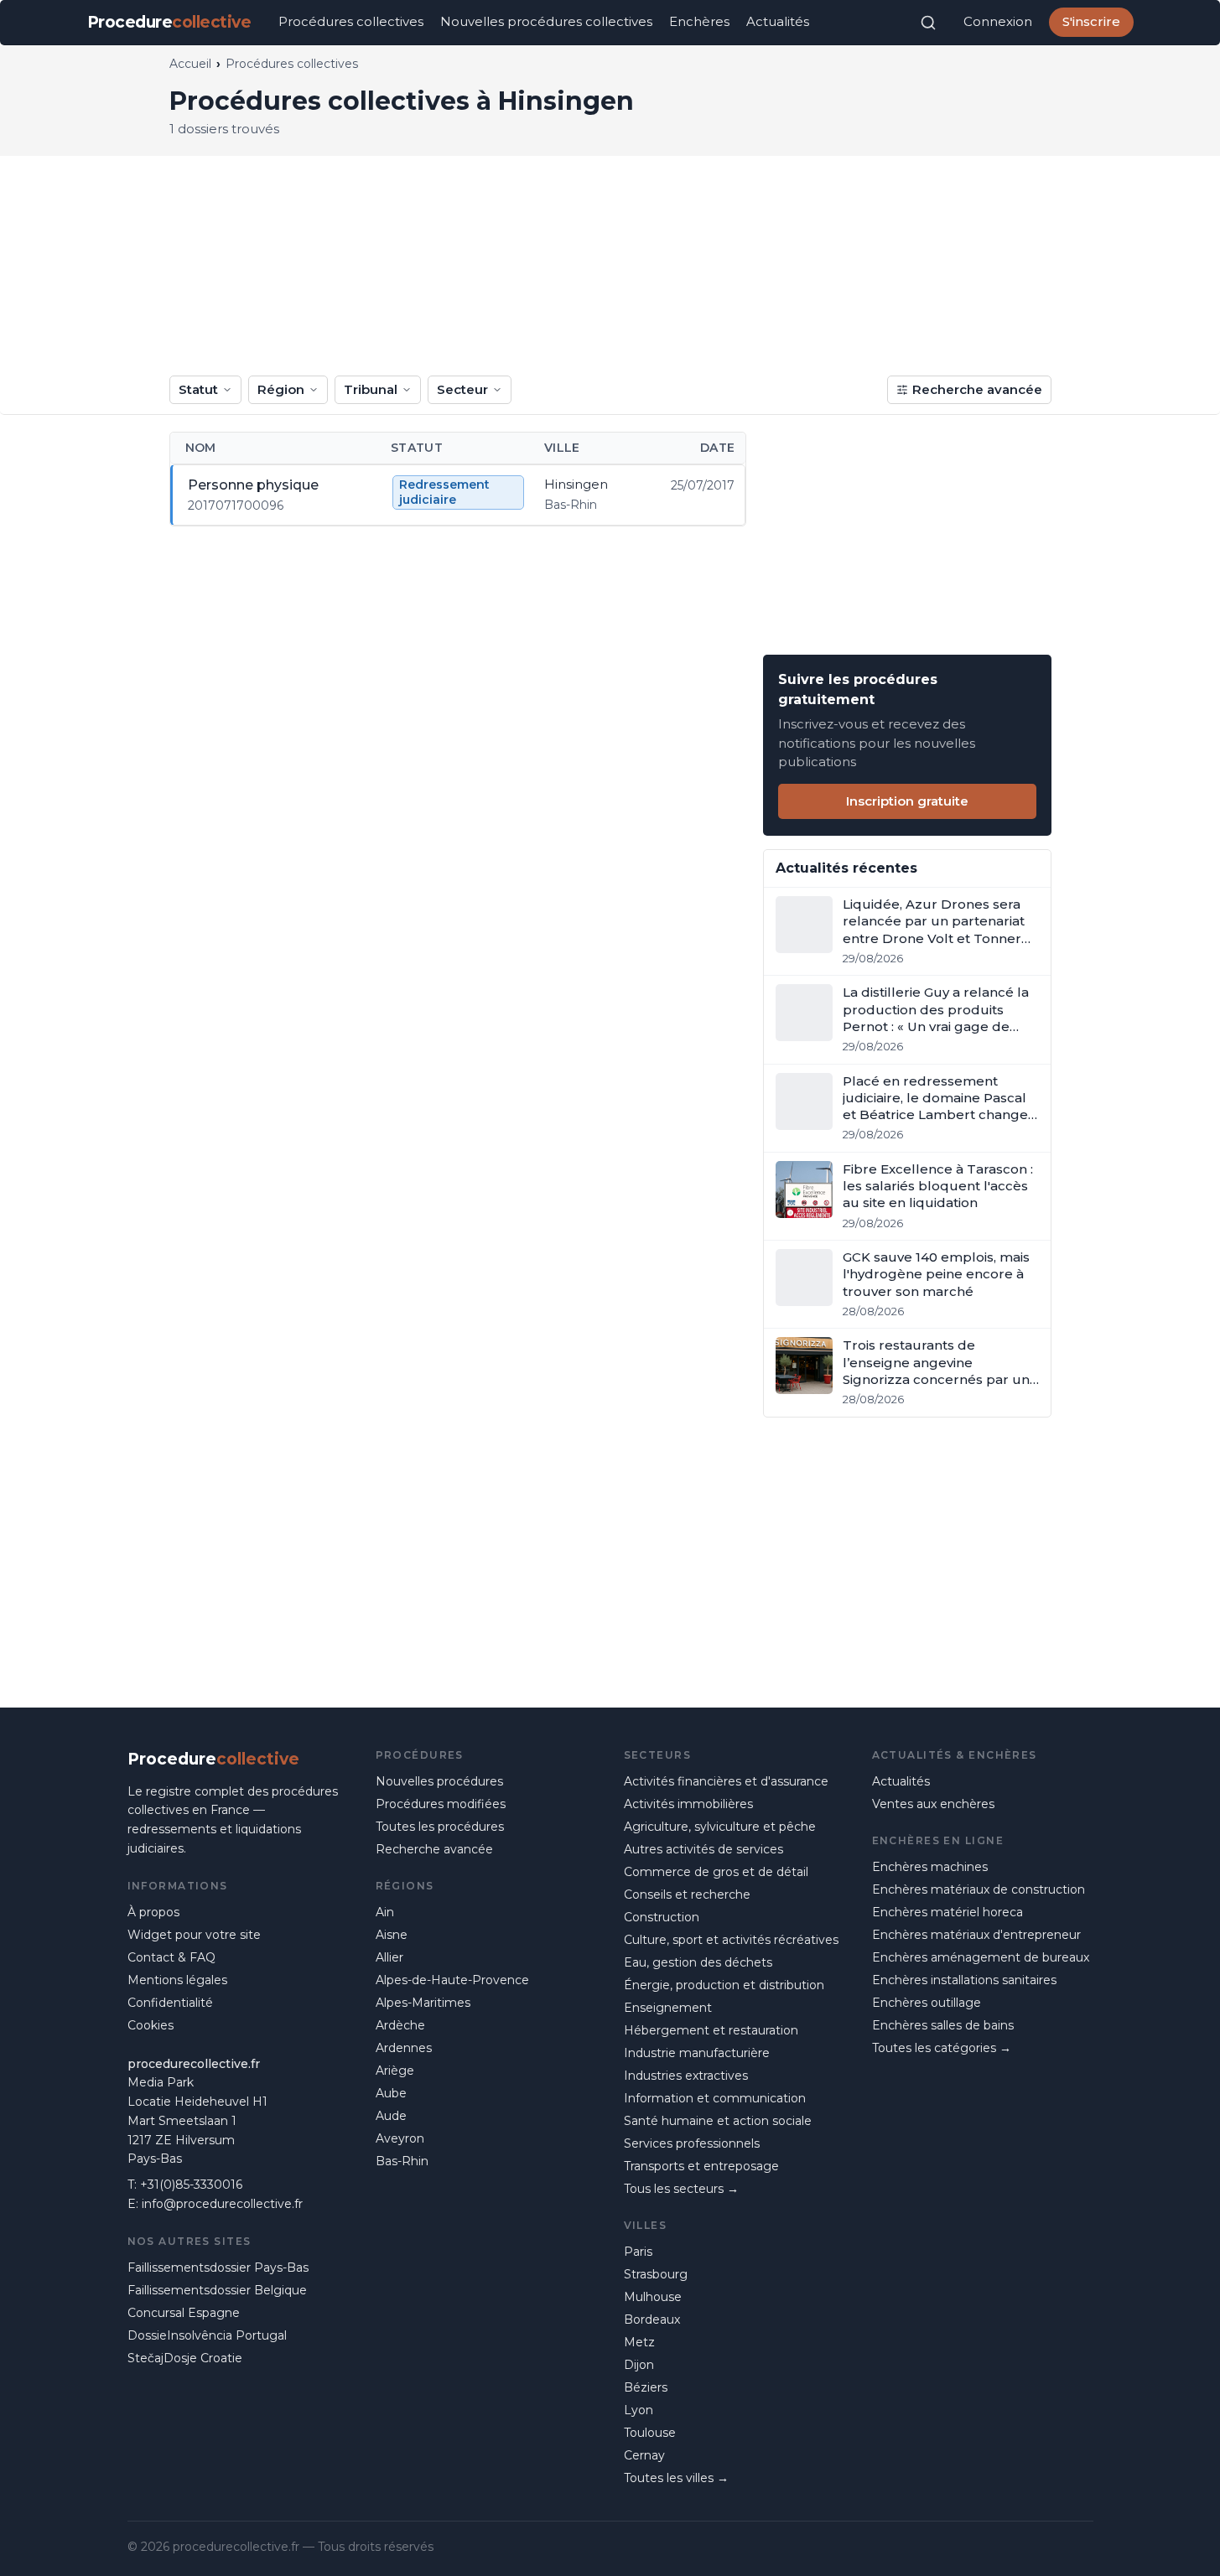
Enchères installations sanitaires (964, 1980)
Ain (385, 1912)
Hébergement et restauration (711, 2030)
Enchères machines (930, 1867)
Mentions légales (177, 1980)
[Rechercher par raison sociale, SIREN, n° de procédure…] (928, 23)
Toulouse (650, 2433)
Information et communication (715, 2098)
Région (281, 389)
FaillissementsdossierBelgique (217, 2290)
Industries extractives (686, 2076)
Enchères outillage (927, 2003)
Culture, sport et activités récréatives (731, 1940)
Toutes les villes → (676, 2478)
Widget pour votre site (194, 1935)
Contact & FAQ (171, 1957)
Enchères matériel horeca (947, 1912)
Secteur (462, 389)
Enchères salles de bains (943, 2025)
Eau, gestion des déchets (698, 1962)
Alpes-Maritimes (423, 2003)
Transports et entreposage (701, 2166)
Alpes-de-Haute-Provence (452, 1980)
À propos (153, 1912)
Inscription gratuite (907, 801)
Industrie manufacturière (697, 2053)
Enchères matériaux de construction (979, 1889)
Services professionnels (692, 2143)
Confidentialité (170, 2003)
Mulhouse (653, 2297)
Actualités (778, 21)
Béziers (646, 2387)
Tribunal (371, 389)
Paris (638, 2252)
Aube (391, 2093)
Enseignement (668, 2008)
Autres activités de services (703, 1849)
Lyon (639, 2410)
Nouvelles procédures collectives (546, 21)
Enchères (699, 21)
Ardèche (400, 2025)
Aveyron (400, 2138)
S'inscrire (1091, 21)
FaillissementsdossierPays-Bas (218, 2268)
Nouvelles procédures (439, 1781)
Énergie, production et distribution (724, 1985)
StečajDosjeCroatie (185, 2358)
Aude (391, 2116)
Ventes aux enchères (933, 1804)
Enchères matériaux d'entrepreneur (976, 1935)
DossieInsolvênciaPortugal (207, 2335)
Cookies (151, 2025)
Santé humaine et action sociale (718, 2121)
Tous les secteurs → (681, 2189)
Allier (389, 1957)
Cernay (644, 2455)
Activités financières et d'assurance (726, 1781)
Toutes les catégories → (942, 2048)
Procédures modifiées (441, 1804)
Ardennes (404, 2048)
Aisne (392, 1935)
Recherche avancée (977, 389)
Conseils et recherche (687, 1894)
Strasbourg (656, 2274)
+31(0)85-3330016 (191, 2185)
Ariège (395, 2071)
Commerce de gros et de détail (716, 1872)
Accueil (190, 64)
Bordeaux (652, 2319)
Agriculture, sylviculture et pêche (720, 1827)
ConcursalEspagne (184, 2313)
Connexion (998, 21)
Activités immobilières (688, 1804)
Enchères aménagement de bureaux (981, 1957)
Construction (662, 1917)
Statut (198, 389)
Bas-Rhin (402, 2161)
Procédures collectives (351, 21)
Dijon (639, 2365)
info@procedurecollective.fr (222, 2204)
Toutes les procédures (440, 1827)
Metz (639, 2342)
